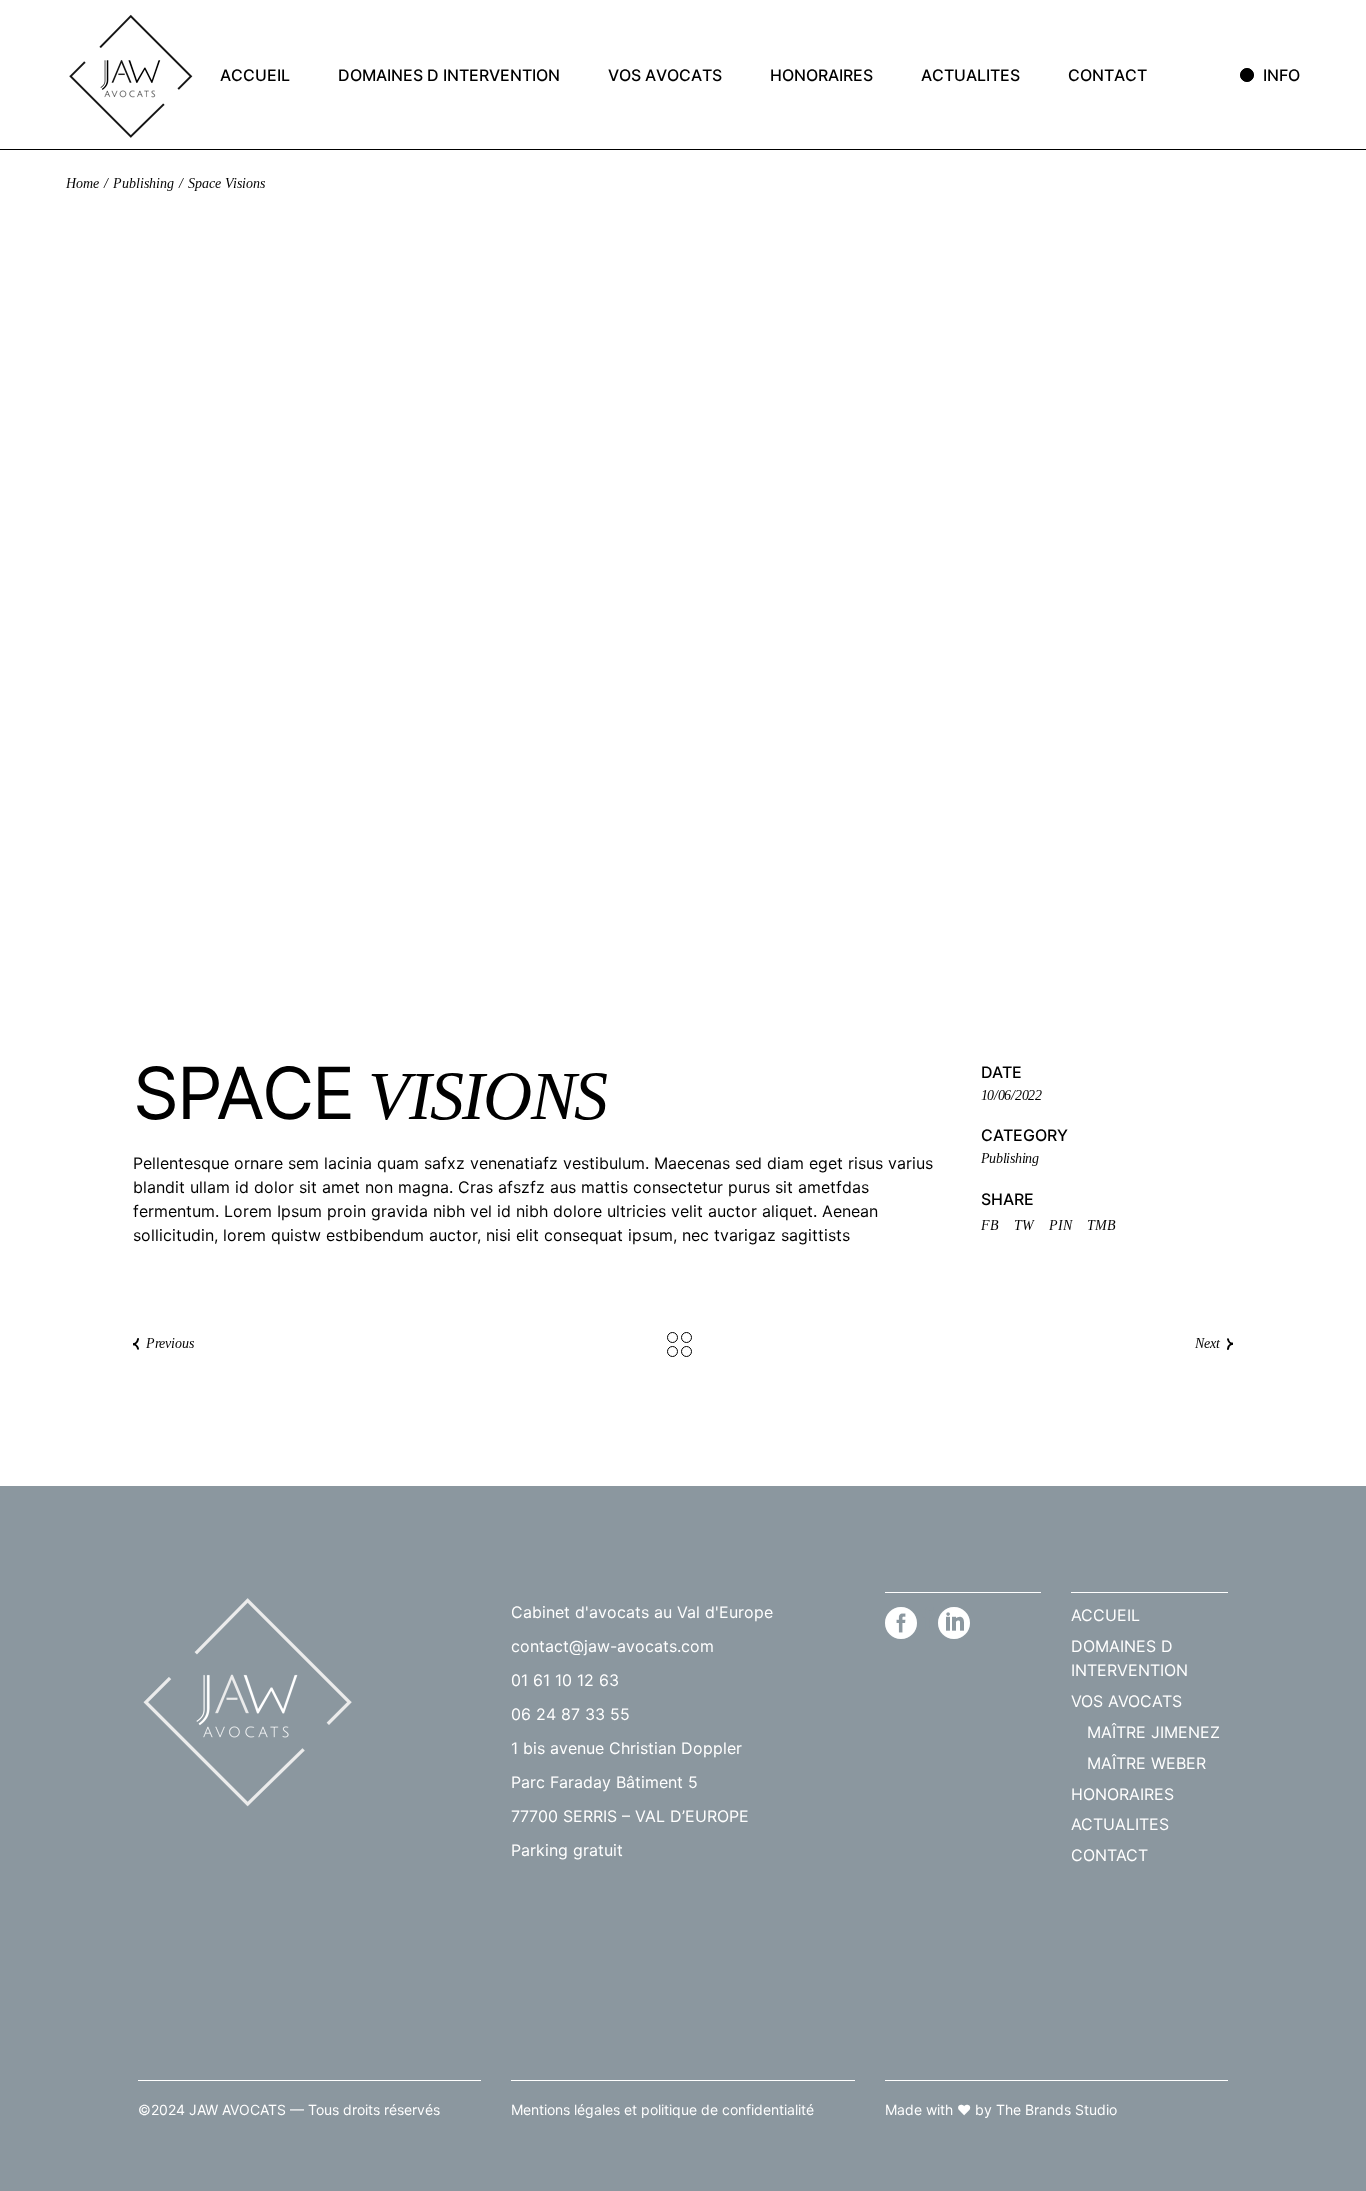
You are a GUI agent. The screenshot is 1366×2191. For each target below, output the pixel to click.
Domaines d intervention (1129, 1658)
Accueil (1105, 1615)
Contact (1109, 1855)
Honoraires (1122, 1794)
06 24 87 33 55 (570, 1714)
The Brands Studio (1056, 2109)
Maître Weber (1146, 1763)
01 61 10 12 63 (565, 1680)
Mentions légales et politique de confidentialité (662, 2109)
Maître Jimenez (1153, 1732)
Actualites (1120, 1824)
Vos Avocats (1126, 1701)
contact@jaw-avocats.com (612, 1646)
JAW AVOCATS (237, 2109)
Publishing (1010, 1158)
